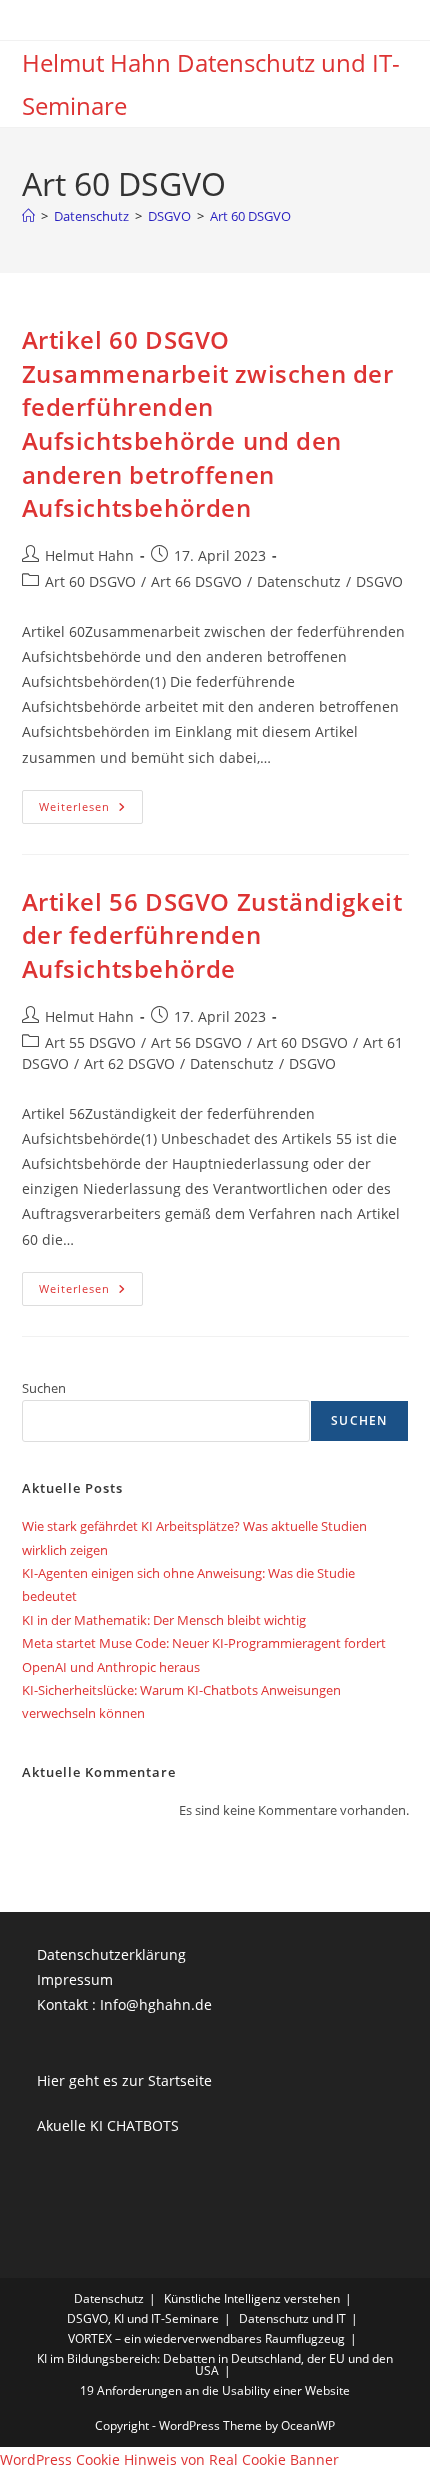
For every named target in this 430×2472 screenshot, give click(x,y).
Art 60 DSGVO (250, 216)
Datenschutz (299, 581)
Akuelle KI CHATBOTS (108, 2125)
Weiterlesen (91, 810)
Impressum (75, 1979)
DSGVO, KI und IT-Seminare (143, 2318)
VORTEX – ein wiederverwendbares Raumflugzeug (206, 2338)
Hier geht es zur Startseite (124, 2080)
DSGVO (379, 581)
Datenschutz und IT (292, 2318)
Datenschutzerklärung (111, 1954)
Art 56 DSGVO (196, 1042)
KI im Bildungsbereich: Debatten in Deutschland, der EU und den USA (215, 2364)
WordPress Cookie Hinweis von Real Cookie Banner (169, 2459)
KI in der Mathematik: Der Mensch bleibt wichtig (164, 1620)
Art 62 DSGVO (129, 1063)
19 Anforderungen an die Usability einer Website (215, 2390)
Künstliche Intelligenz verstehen (252, 2298)
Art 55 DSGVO (90, 1042)
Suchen (44, 1388)
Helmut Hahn (89, 555)
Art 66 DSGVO (196, 581)
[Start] (28, 216)
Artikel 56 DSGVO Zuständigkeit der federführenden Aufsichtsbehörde (212, 935)
